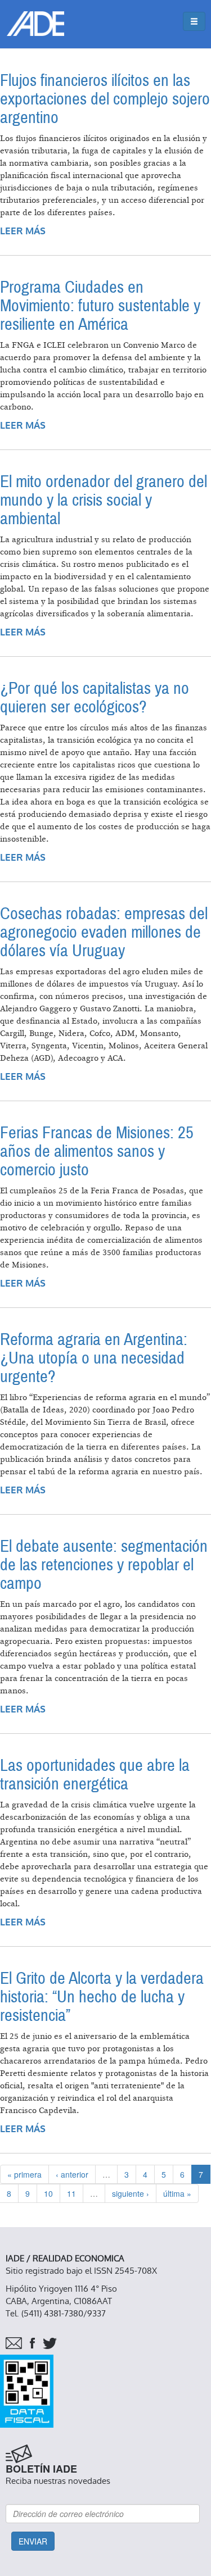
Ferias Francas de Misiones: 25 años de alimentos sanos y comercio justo (97, 1151)
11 (71, 2193)
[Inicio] (35, 24)
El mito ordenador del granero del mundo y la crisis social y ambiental (104, 500)
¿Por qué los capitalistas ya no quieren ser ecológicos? (95, 698)
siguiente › (131, 2193)
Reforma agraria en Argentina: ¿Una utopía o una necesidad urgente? (94, 1358)
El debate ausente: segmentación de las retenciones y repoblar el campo (104, 1565)
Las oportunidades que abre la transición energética (95, 1775)
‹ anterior (72, 2174)
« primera (24, 2174)
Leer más (23, 231)
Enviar (33, 2541)
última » (177, 2193)
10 (48, 2193)
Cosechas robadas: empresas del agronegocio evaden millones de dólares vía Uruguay (104, 932)
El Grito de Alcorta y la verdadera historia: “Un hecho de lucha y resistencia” (102, 1997)
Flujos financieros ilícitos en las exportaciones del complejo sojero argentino (105, 99)
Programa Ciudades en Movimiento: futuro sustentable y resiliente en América (100, 306)
